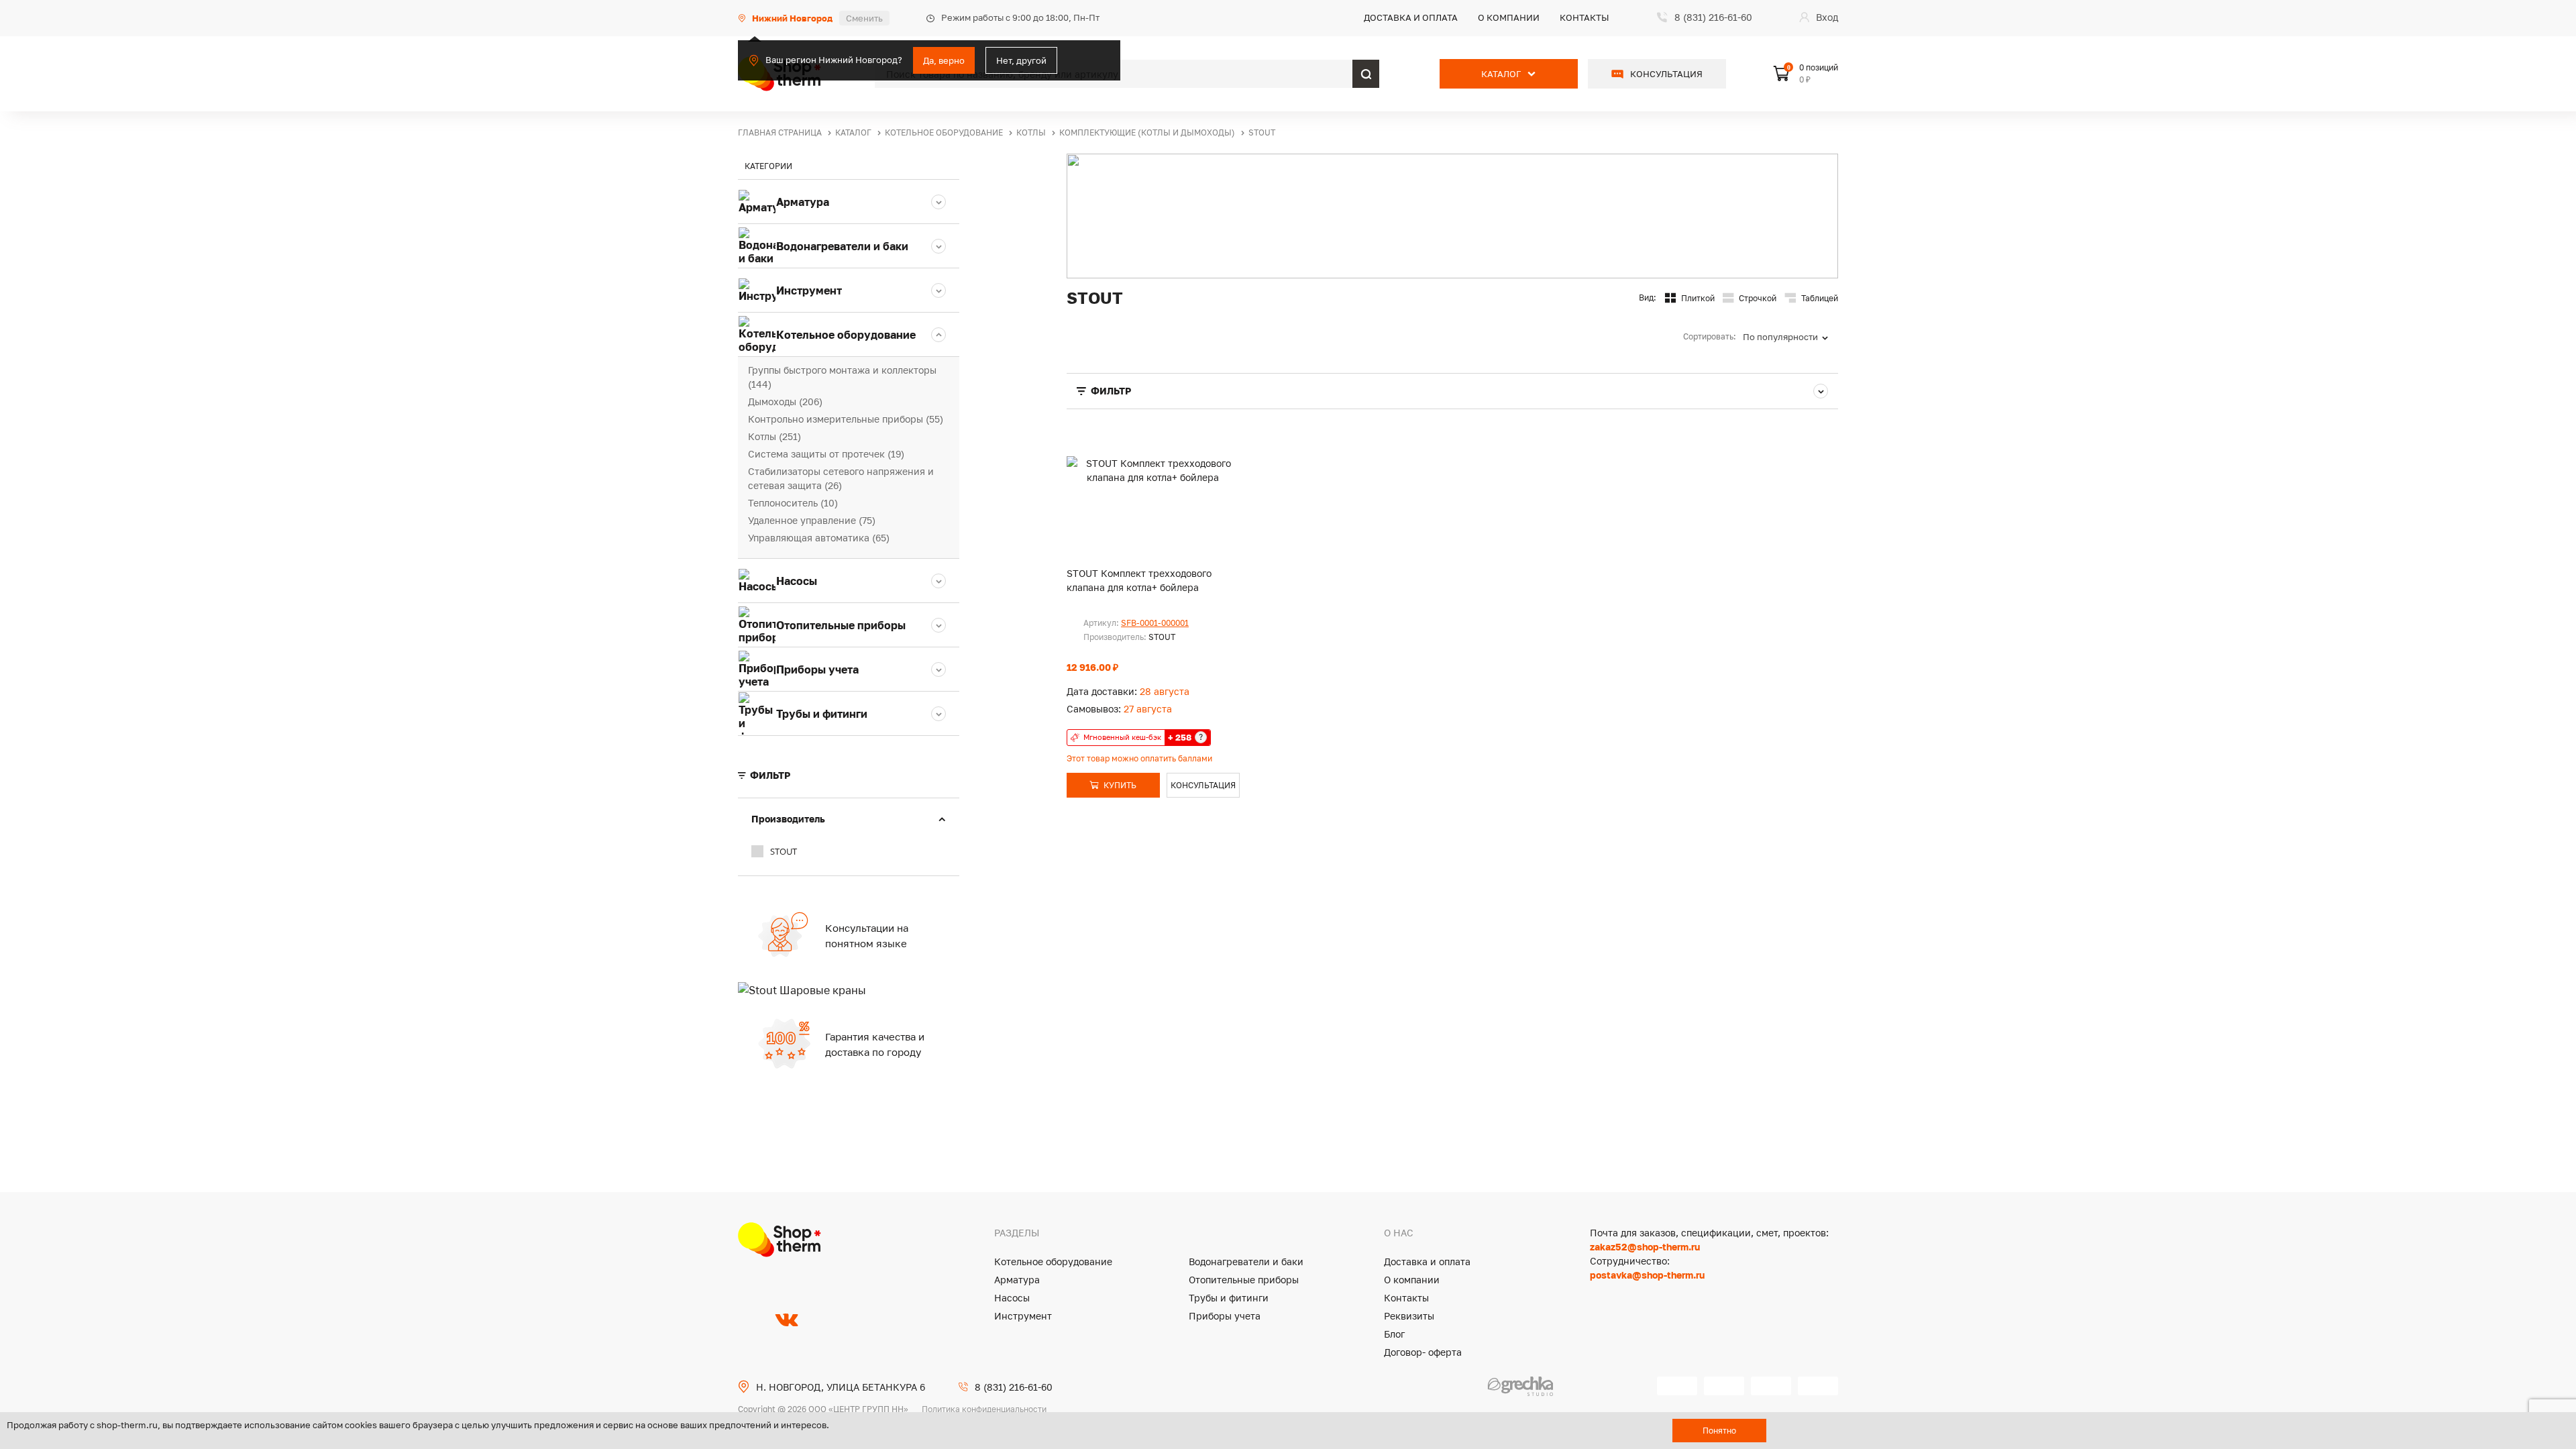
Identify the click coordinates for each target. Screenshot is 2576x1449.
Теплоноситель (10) (793, 503)
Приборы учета (1225, 1316)
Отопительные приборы (1244, 1280)
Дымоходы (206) (785, 401)
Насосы (1012, 1298)
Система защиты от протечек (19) (826, 454)
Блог (1394, 1334)
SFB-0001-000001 (1155, 623)
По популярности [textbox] (1780, 337)
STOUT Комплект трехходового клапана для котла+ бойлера (1139, 580)
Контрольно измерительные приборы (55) (846, 419)
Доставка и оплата (1411, 17)
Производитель (788, 819)
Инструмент (1023, 1316)
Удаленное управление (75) (812, 520)
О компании (1509, 17)
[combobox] (1790, 337)
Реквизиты (1409, 1316)
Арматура (1017, 1280)
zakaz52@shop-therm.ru (1645, 1247)
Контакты (1585, 17)
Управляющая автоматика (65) (819, 538)
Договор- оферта (1423, 1352)
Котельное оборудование (1053, 1262)
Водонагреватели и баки (1246, 1262)
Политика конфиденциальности (984, 1409)
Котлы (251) (774, 436)
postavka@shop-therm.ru (1647, 1275)
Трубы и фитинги (1229, 1298)
